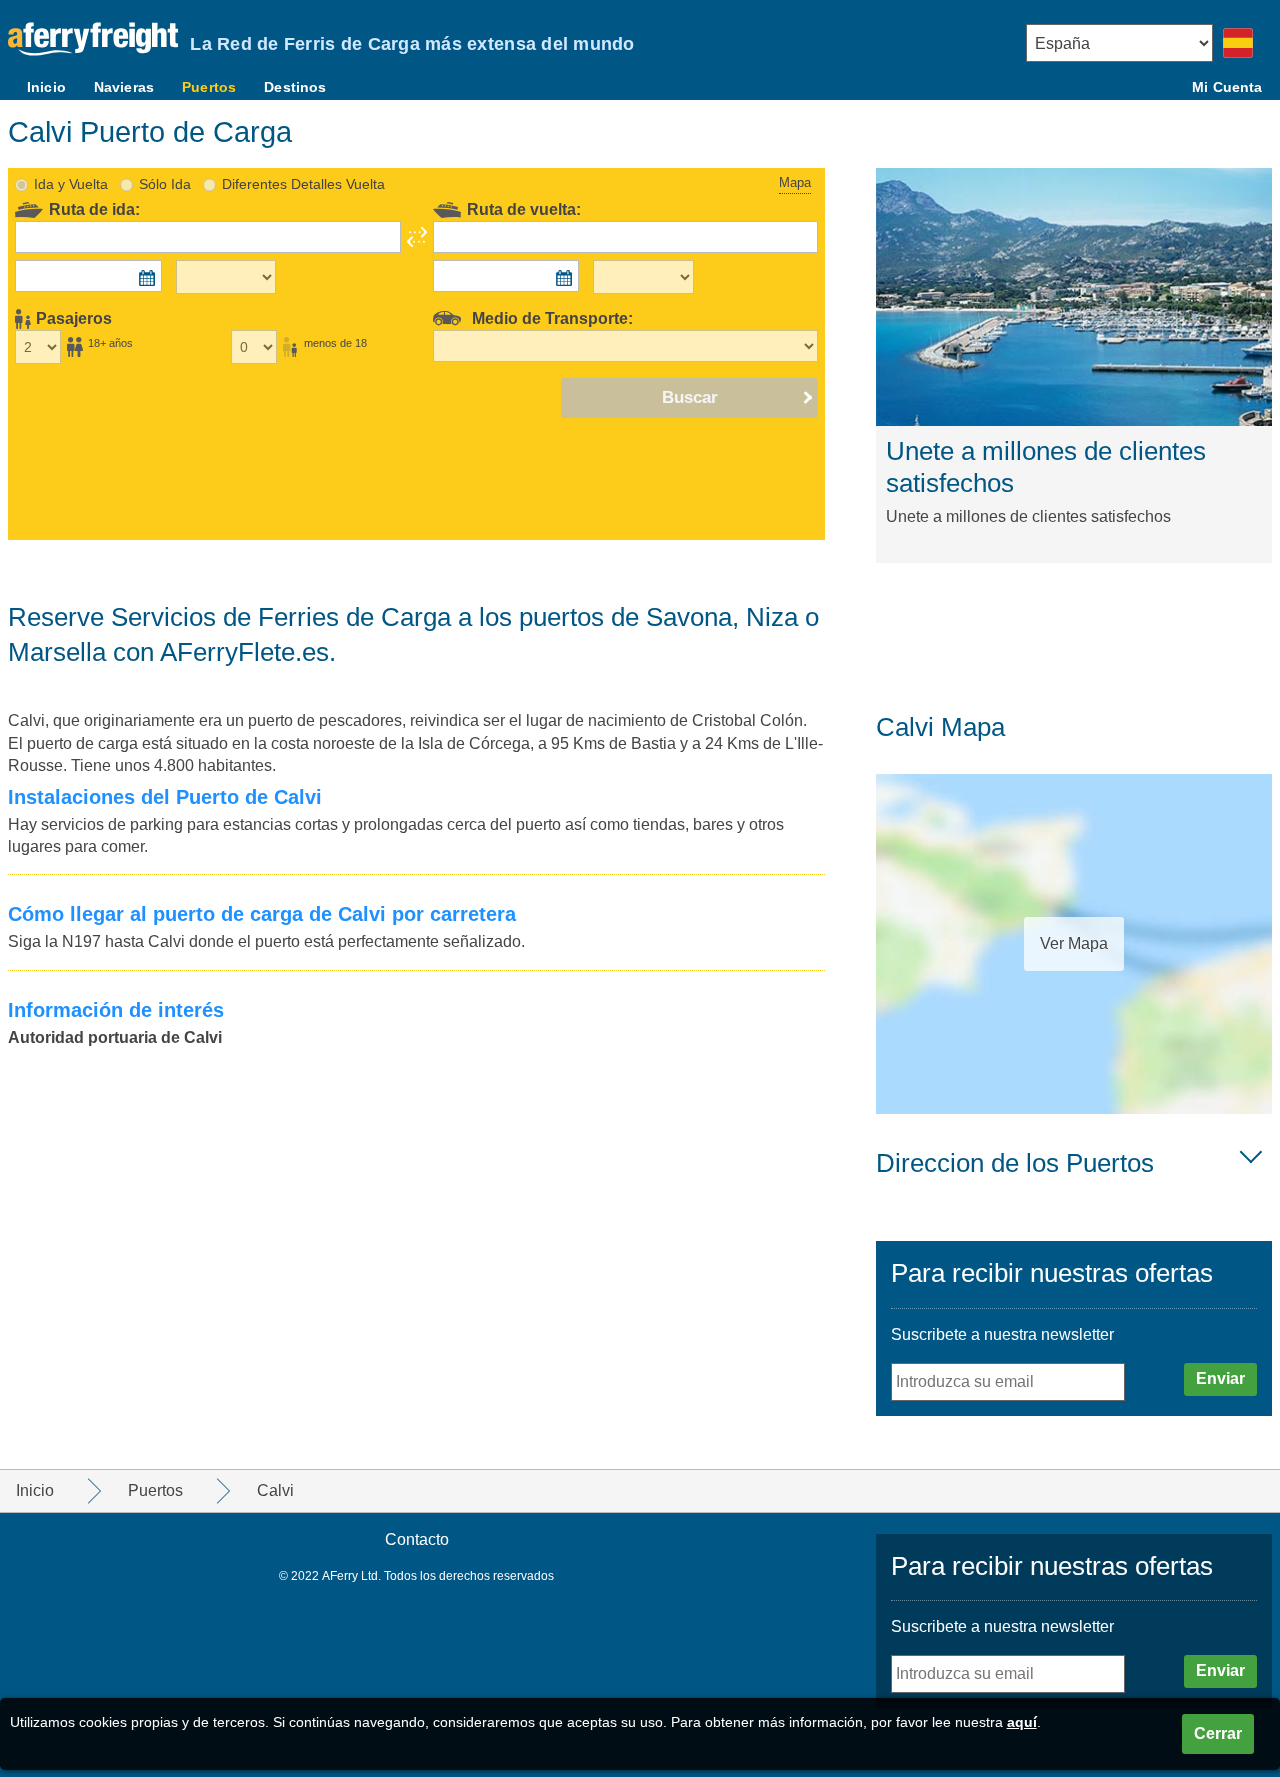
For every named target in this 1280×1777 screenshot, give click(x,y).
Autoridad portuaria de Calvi (115, 1037)
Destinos (295, 87)
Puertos (209, 87)
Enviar (1220, 1378)
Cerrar (1218, 1733)
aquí (1022, 1722)
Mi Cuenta (1227, 87)
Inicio (46, 87)
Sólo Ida (165, 184)
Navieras (124, 87)
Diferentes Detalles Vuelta (303, 184)
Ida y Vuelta (71, 184)
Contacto (417, 1539)
